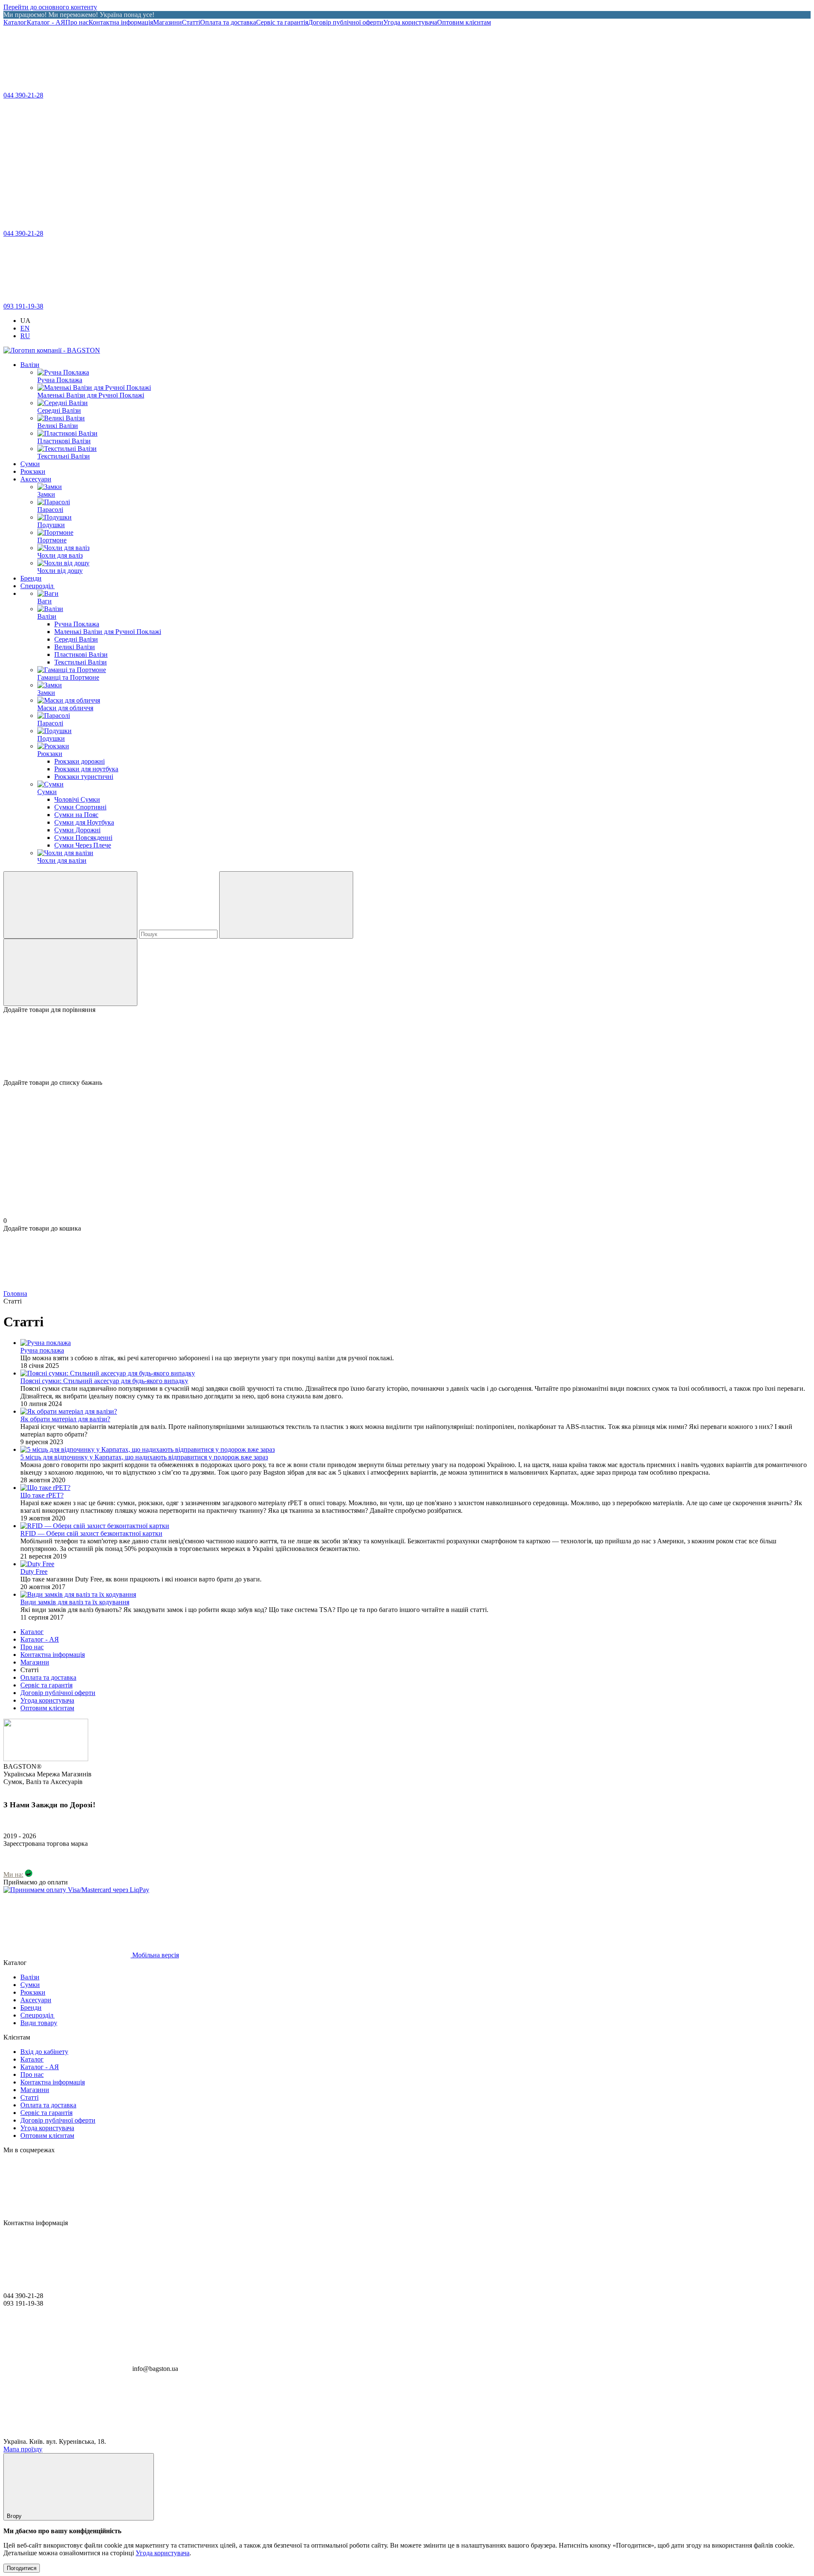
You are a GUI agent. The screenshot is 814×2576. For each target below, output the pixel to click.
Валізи (30, 365)
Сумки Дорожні (77, 830)
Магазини (167, 22)
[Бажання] (407, 1046)
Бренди (31, 578)
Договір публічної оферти (346, 22)
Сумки (30, 464)
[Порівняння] (70, 972)
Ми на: (13, 1874)
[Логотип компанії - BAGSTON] (46, 1759)
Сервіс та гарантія (282, 22)
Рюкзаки (33, 471)
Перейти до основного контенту (50, 7)
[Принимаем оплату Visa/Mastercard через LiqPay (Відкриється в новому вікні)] (76, 1890)
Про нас (77, 22)
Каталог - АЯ (46, 22)
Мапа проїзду (23, 2449)
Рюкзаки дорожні (79, 761)
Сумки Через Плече (83, 845)
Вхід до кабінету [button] (44, 2052)
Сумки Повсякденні (83, 838)
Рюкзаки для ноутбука (86, 769)
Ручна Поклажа (77, 624)
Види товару (39, 2023)
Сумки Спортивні (80, 807)
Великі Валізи (75, 647)
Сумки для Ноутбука (84, 822)
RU (25, 336)
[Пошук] (70, 905)
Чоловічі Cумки (77, 799)
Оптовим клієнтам (464, 22)
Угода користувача (410, 22)
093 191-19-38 (23, 306)
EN (25, 328)
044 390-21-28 (23, 95)
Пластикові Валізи (81, 654)
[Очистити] (286, 905)
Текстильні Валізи (81, 662)
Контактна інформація (121, 22)
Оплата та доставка (228, 22)
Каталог (15, 22)
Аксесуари (36, 479)
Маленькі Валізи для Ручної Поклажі (108, 632)
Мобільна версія (155, 1955)
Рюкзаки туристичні (84, 777)
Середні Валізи (76, 639)
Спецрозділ (38, 586)
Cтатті (191, 22)
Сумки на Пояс (76, 815)
